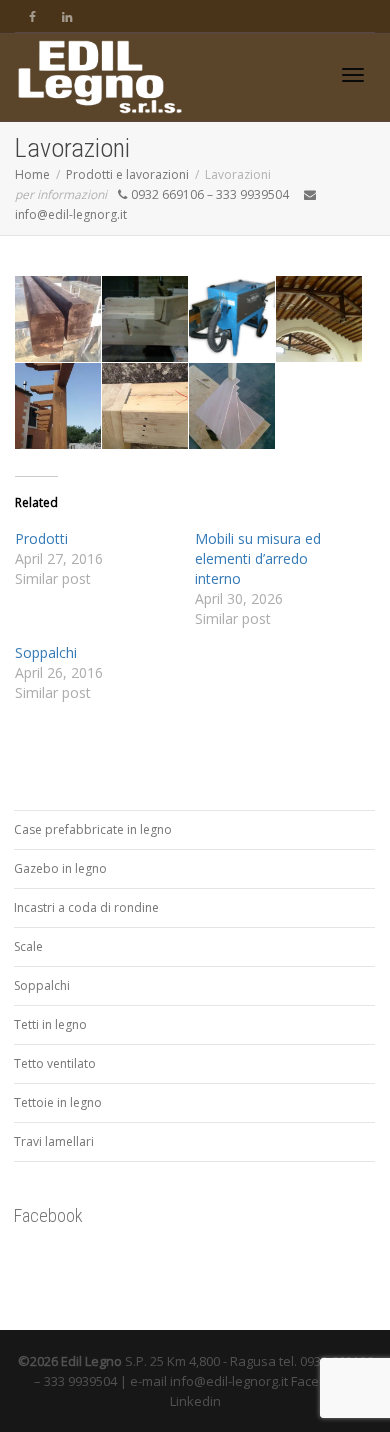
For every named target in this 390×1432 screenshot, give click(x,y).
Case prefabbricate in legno (93, 829)
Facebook (48, 1215)
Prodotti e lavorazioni (127, 174)
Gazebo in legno (60, 868)
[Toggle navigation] (353, 75)
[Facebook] (32, 16)
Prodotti (41, 538)
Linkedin (195, 1401)
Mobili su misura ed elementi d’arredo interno (258, 558)
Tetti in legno (50, 1024)
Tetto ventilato (55, 1063)
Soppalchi (46, 652)
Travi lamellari (54, 1141)
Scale (28, 946)
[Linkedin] (66, 16)
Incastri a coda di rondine (86, 907)
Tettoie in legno (58, 1102)
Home (32, 174)
